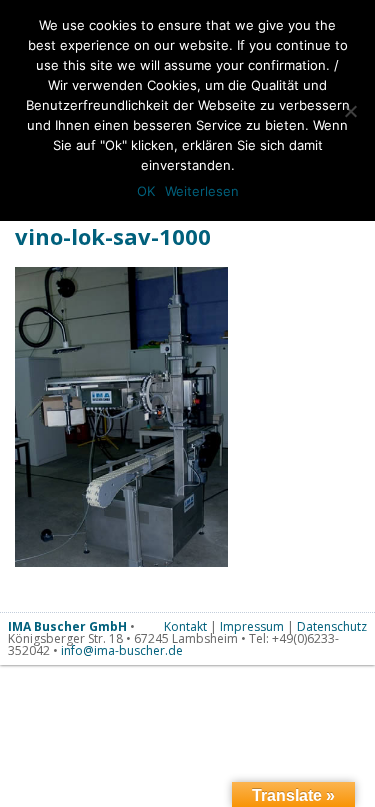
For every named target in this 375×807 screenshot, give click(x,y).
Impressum (252, 626)
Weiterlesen (202, 191)
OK (146, 191)
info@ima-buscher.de (122, 650)
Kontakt (185, 626)
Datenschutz (332, 626)
